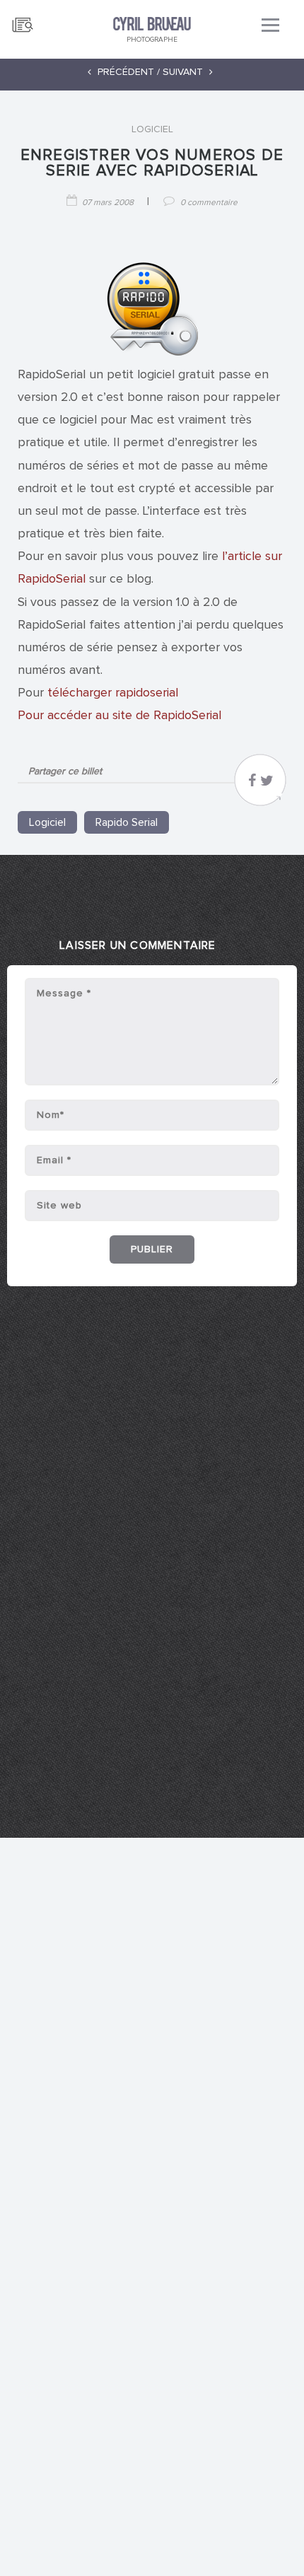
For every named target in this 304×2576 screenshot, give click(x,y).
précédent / (127, 72)
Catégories (23, 19)
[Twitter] (267, 784)
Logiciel (152, 129)
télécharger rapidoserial (113, 693)
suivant (184, 72)
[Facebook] (252, 784)
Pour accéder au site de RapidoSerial (119, 716)
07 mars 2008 (108, 203)
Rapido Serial (127, 822)
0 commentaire (209, 203)
